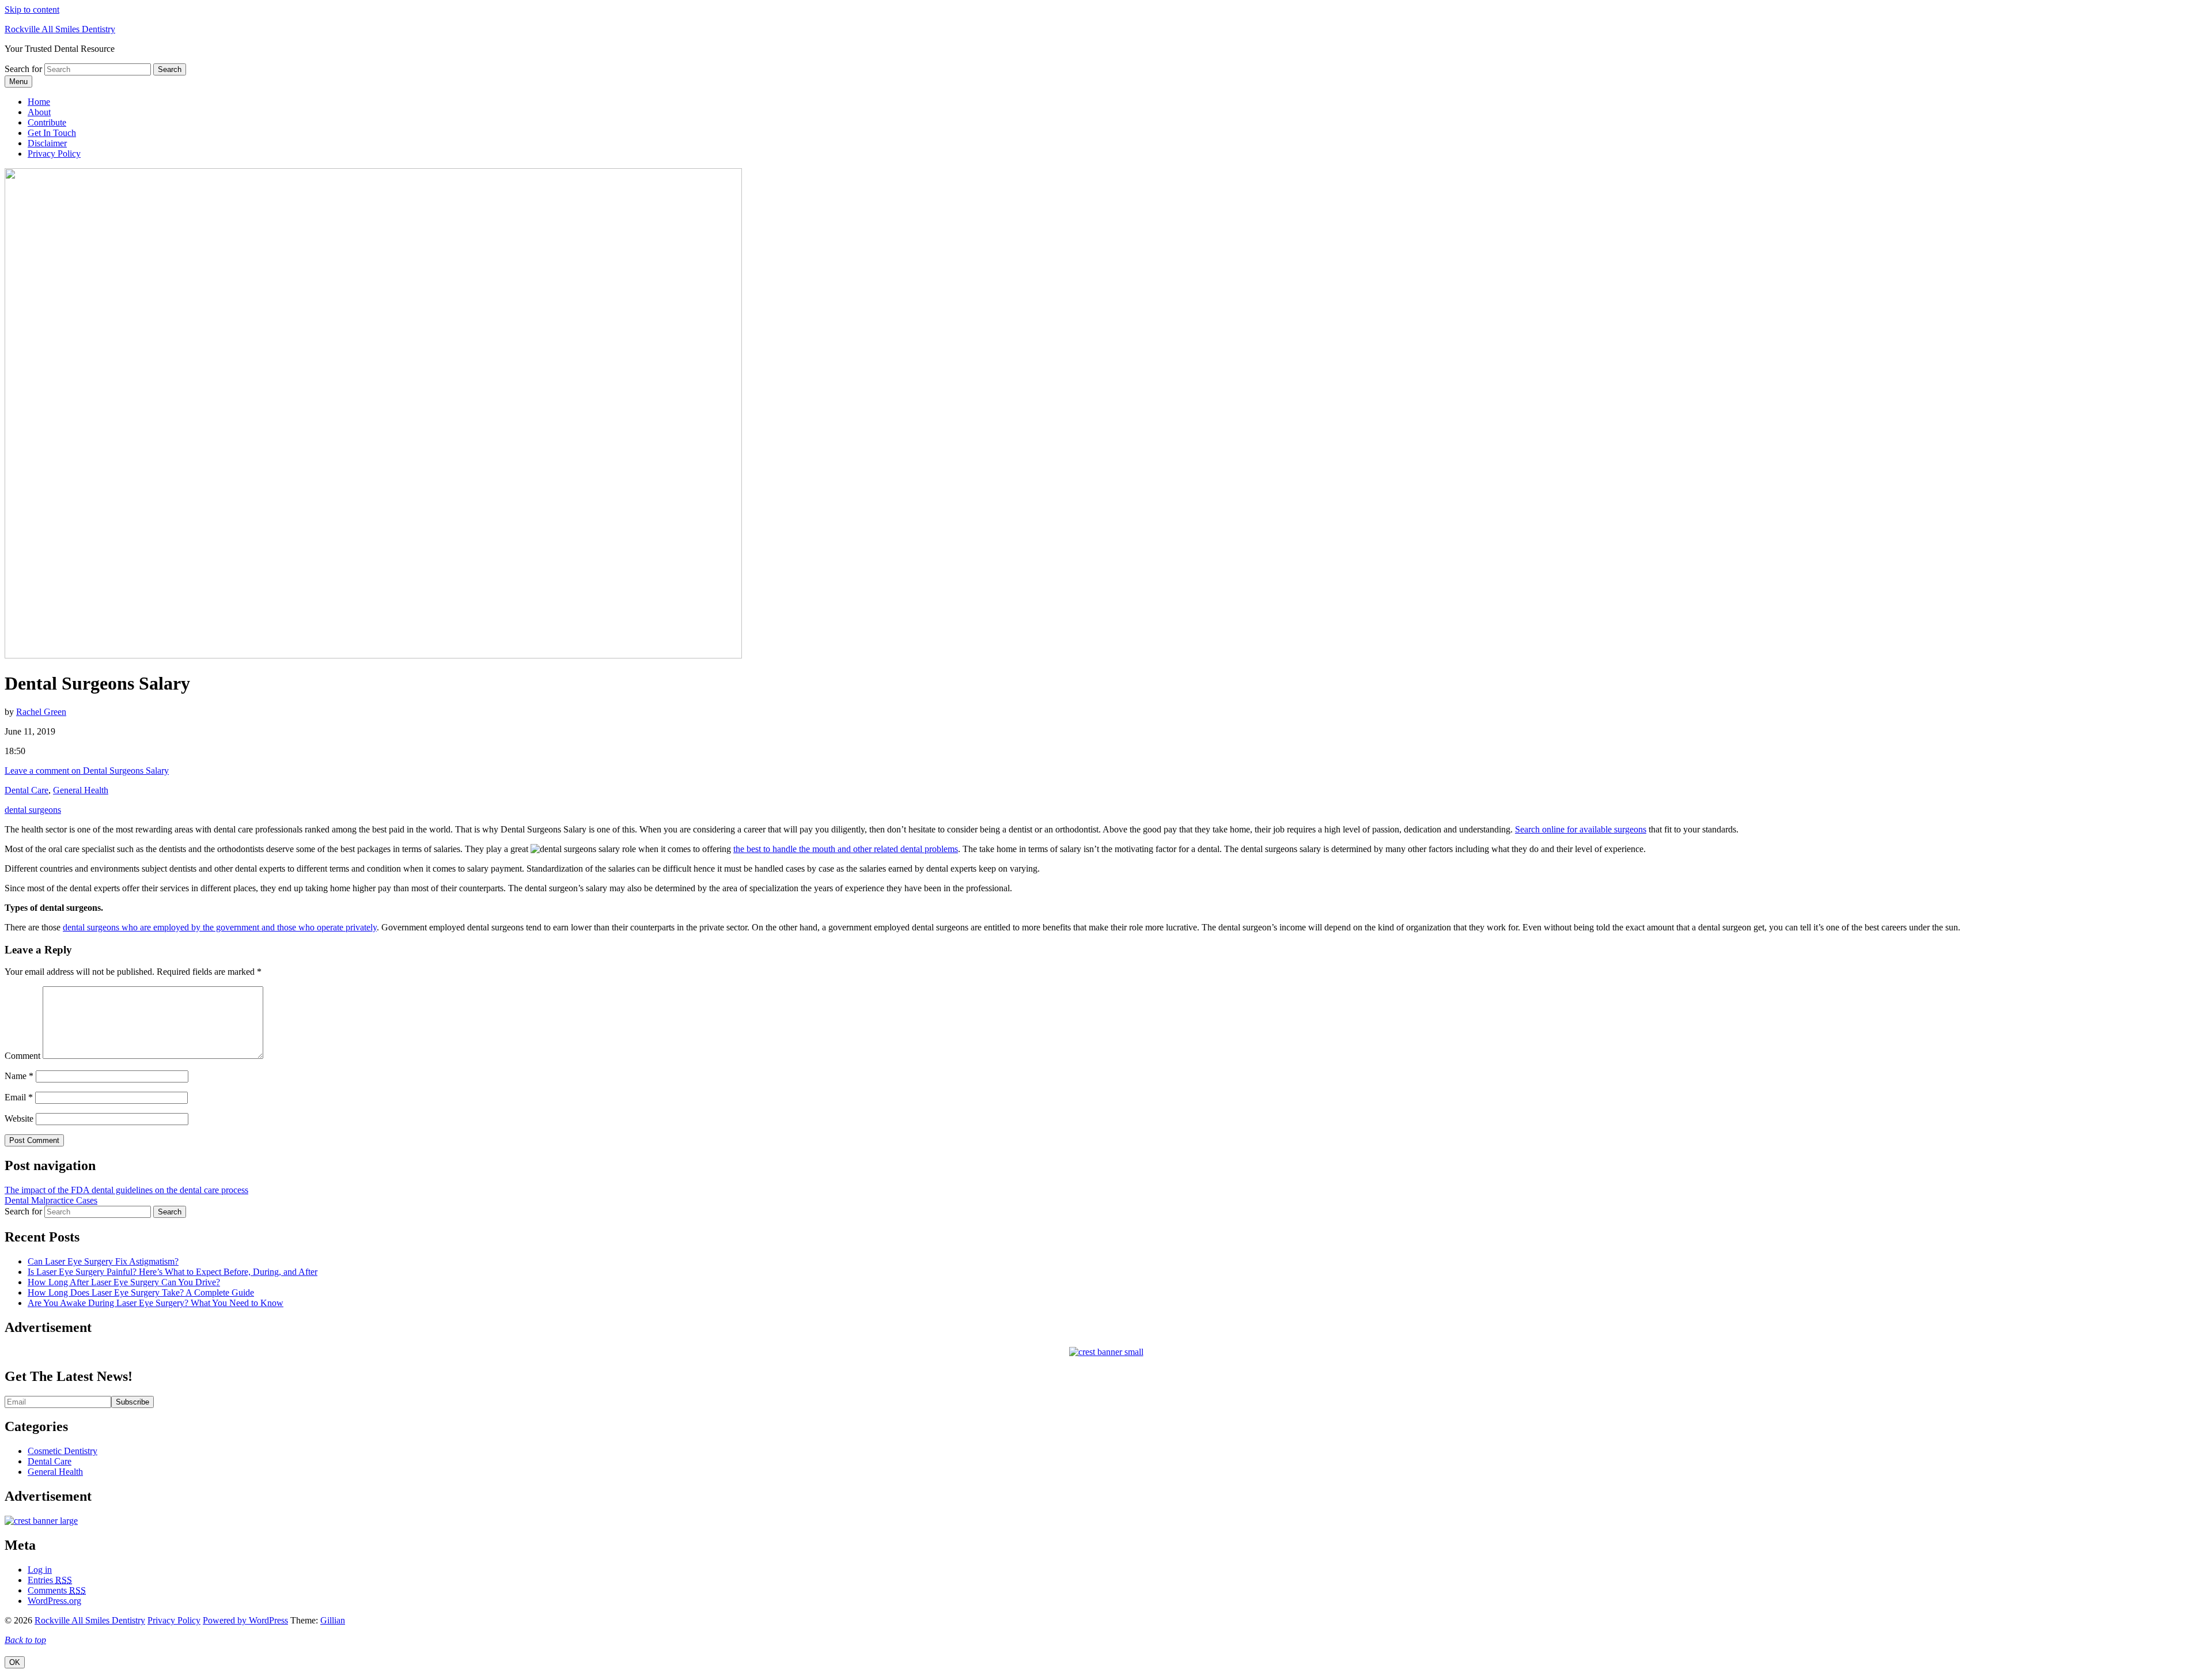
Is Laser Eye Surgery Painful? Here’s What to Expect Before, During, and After (173, 1272)
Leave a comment (87, 771)
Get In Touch (52, 133)
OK (15, 1662)
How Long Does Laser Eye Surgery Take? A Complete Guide (141, 1292)
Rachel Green (41, 712)
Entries (50, 1580)
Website (19, 1119)
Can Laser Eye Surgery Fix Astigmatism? (103, 1261)
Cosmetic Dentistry (63, 1451)
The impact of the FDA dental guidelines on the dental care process (126, 1190)
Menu (18, 82)
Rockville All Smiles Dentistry (60, 29)
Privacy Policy (54, 154)
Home (39, 102)
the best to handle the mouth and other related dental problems (846, 849)
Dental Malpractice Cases (51, 1200)
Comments (57, 1590)
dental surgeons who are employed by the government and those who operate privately (220, 927)
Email (19, 1097)
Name (19, 1076)
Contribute (47, 122)
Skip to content (32, 10)
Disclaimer (47, 143)
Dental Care (26, 790)
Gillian (333, 1620)
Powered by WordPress (245, 1620)
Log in (40, 1570)
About (39, 112)
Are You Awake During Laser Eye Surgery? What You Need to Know (156, 1303)
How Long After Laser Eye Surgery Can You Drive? (124, 1282)
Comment (22, 1056)
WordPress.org (54, 1601)
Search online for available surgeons (1581, 829)
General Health (81, 790)
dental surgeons (33, 810)
